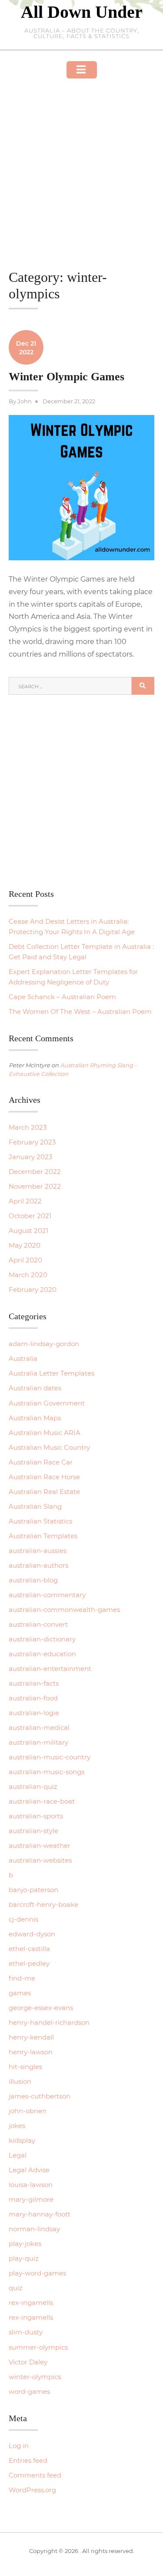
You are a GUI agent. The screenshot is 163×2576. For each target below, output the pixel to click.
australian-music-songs (47, 1772)
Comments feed (35, 2475)
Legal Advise (29, 2170)
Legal (18, 2155)
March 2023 (28, 1127)
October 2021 (30, 1216)
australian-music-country (50, 1757)
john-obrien (28, 2111)
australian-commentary (47, 1595)
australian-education (42, 1654)
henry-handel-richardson (49, 2022)
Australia (23, 1358)
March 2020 (28, 1275)
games (20, 1993)
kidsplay (22, 2140)
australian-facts (34, 1683)
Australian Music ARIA (45, 1433)
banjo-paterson (33, 1890)
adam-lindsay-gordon (44, 1344)
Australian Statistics (40, 1521)
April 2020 (25, 1260)
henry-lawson (31, 2052)
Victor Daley (28, 2362)
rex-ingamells (31, 2303)
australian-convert (38, 1624)
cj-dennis (23, 1919)
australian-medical (39, 1728)
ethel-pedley (29, 1963)
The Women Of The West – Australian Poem (80, 1012)
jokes (17, 2126)
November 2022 (35, 1186)
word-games (29, 2391)
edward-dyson (32, 1934)
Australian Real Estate (44, 1492)
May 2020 (25, 1245)
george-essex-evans (41, 2008)
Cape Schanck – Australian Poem (62, 997)
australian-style (33, 1831)
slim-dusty (26, 2332)
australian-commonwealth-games (64, 1610)
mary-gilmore (31, 2199)
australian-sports (36, 1816)
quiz (16, 2288)
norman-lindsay (34, 2229)
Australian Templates (43, 1536)
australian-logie (34, 1713)
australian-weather (40, 1845)
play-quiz (24, 2258)
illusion (20, 2081)
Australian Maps (35, 1418)
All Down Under (82, 12)
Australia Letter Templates (52, 1373)
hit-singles (25, 2067)
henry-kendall (31, 2037)
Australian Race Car (41, 1462)
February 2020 (33, 1290)
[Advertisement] (81, 162)
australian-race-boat (42, 1801)
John (25, 401)
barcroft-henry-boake (43, 1904)
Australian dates (35, 1388)
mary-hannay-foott (40, 2214)
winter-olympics (35, 2377)
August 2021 (28, 1231)
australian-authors (38, 1565)
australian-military (38, 1742)
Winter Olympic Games (67, 377)
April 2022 (25, 1201)
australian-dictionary (42, 1639)
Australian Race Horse (44, 1477)
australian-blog (33, 1580)
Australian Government (47, 1403)
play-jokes (25, 2244)
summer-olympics (38, 2347)
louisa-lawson (31, 2185)
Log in (19, 2446)
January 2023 (30, 1157)
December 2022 (35, 1172)
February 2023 (32, 1142)
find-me (22, 1978)
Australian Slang (35, 1506)
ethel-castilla (29, 1949)
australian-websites (40, 1860)
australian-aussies (38, 1551)
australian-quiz (33, 1787)
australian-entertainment (50, 1669)
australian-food (33, 1698)
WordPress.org (32, 2490)
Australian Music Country (49, 1447)
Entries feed (28, 2460)
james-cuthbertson (40, 2096)
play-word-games (37, 2273)
